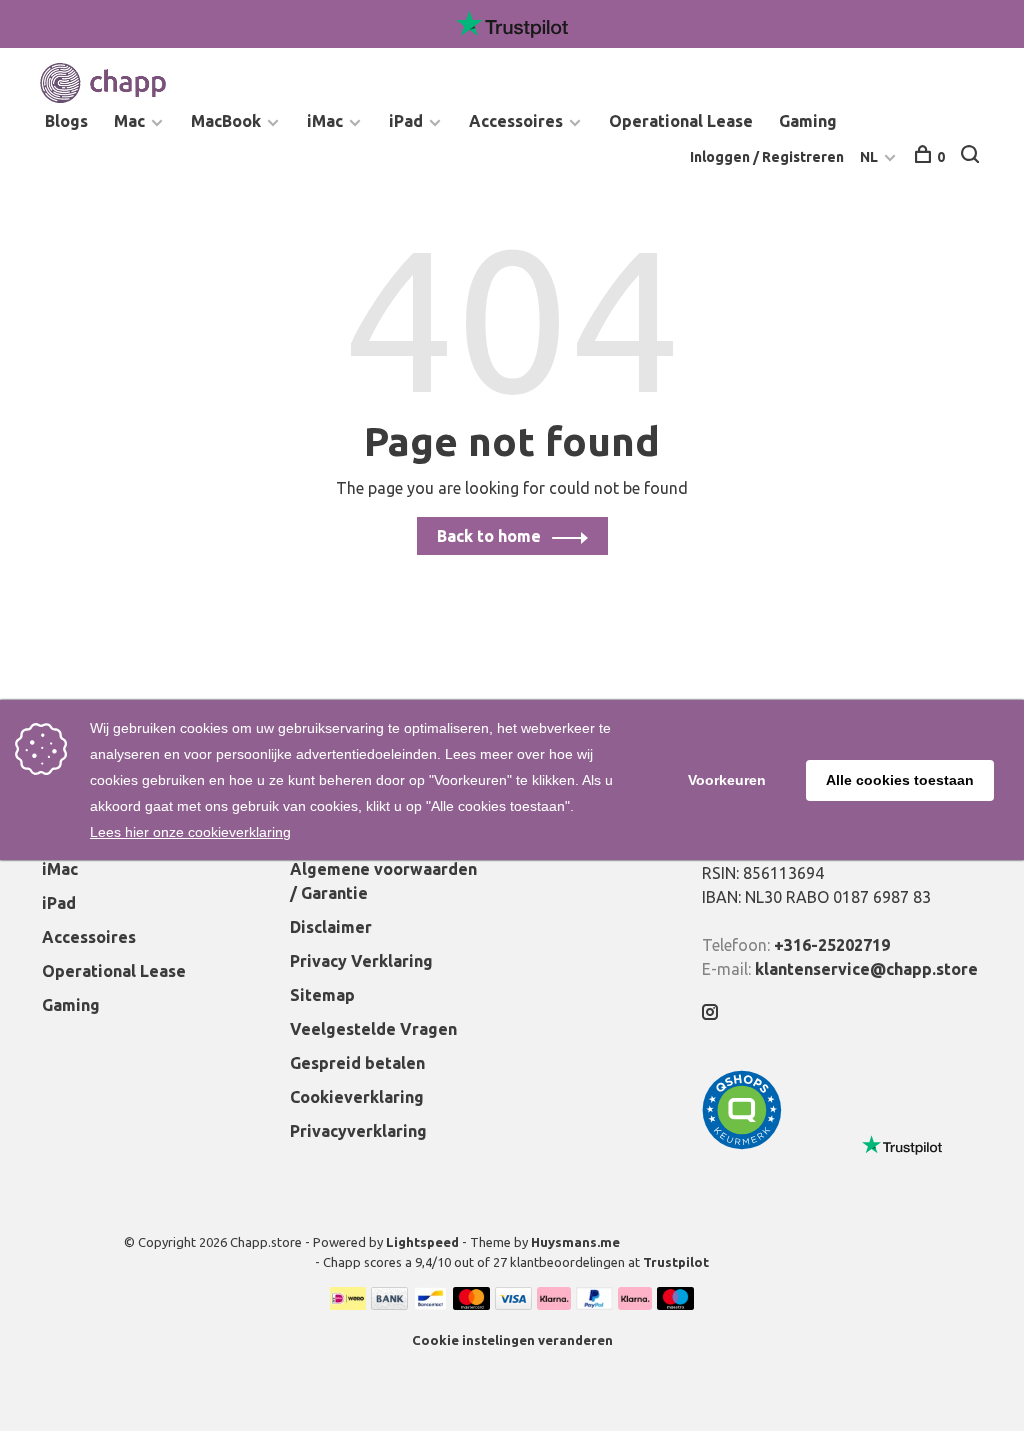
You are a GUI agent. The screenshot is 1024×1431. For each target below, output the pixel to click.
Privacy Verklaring (361, 961)
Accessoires (516, 121)
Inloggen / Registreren (767, 157)
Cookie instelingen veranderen (512, 1340)
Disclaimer (331, 927)
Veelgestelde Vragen (373, 1029)
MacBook (226, 121)
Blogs (66, 121)
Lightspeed (422, 1242)
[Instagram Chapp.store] (710, 1013)
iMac (325, 121)
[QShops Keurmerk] (742, 1144)
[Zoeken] (972, 157)
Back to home (489, 536)
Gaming (808, 121)
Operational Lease (681, 121)
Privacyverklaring (358, 1131)
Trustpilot (676, 1262)
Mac (129, 121)
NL (869, 157)
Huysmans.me (575, 1242)
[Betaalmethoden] (348, 1304)
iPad (406, 121)
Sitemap (322, 995)
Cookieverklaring (357, 1097)
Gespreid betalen (357, 1063)
